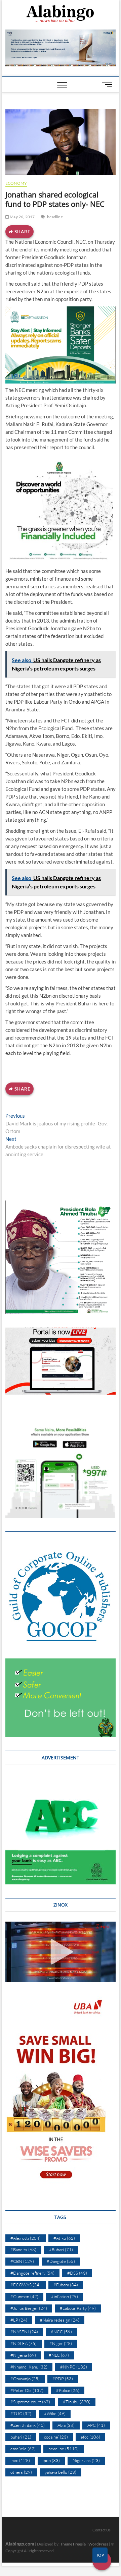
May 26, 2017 (22, 217)
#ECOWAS (26, 2285)
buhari (21, 2437)
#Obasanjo (25, 2379)
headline (55, 217)
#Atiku (64, 2238)
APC (96, 2425)
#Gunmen (24, 2296)
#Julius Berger (29, 2308)
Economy (16, 183)
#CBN (22, 2261)
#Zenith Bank (28, 2425)
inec (20, 2460)
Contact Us (102, 2530)
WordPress (98, 2544)
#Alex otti (26, 2238)
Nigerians (86, 2460)
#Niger (61, 2343)
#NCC (61, 2332)
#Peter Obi (27, 2390)
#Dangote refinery (32, 2273)
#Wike (55, 2413)
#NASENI (24, 2332)
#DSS (77, 2273)
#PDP (63, 2379)
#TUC (21, 2413)
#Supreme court (30, 2402)
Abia (66, 2425)
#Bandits (23, 2249)
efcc (90, 2437)
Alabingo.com (20, 2544)
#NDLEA (24, 2343)
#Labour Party (78, 2308)
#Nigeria (23, 2355)
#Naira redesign (60, 2320)
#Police (68, 2390)
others (21, 2472)
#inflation (65, 2296)
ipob (51, 2460)
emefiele (23, 2449)
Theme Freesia (73, 2544)
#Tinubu (77, 2402)
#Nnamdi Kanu (29, 2367)
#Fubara (66, 2285)
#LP (19, 2320)
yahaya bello (61, 2472)
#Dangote (61, 2261)
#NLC (59, 2355)
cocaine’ (56, 2437)
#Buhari (61, 2249)
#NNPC (74, 2367)
